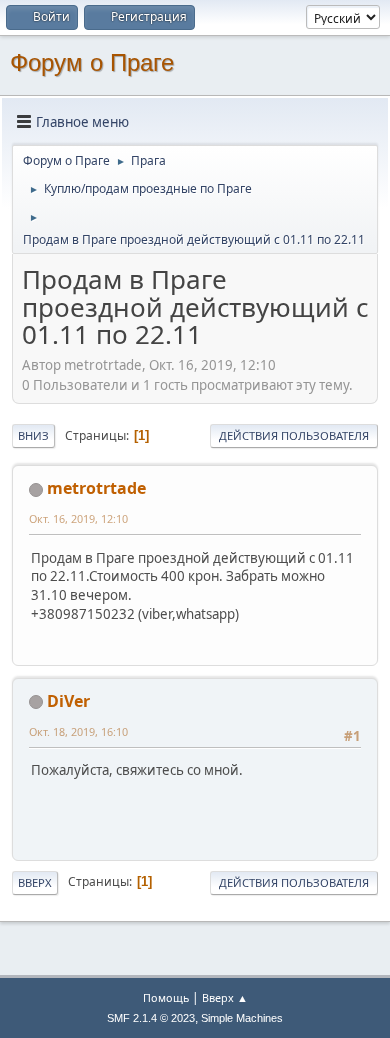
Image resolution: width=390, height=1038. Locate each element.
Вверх (35, 882)
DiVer (68, 701)
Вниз (33, 435)
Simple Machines (242, 1018)
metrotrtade (96, 488)
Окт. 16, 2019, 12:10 (78, 518)
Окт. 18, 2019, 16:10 (78, 731)
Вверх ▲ (225, 997)
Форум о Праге (92, 62)
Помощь (166, 997)
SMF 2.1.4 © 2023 (151, 1018)
